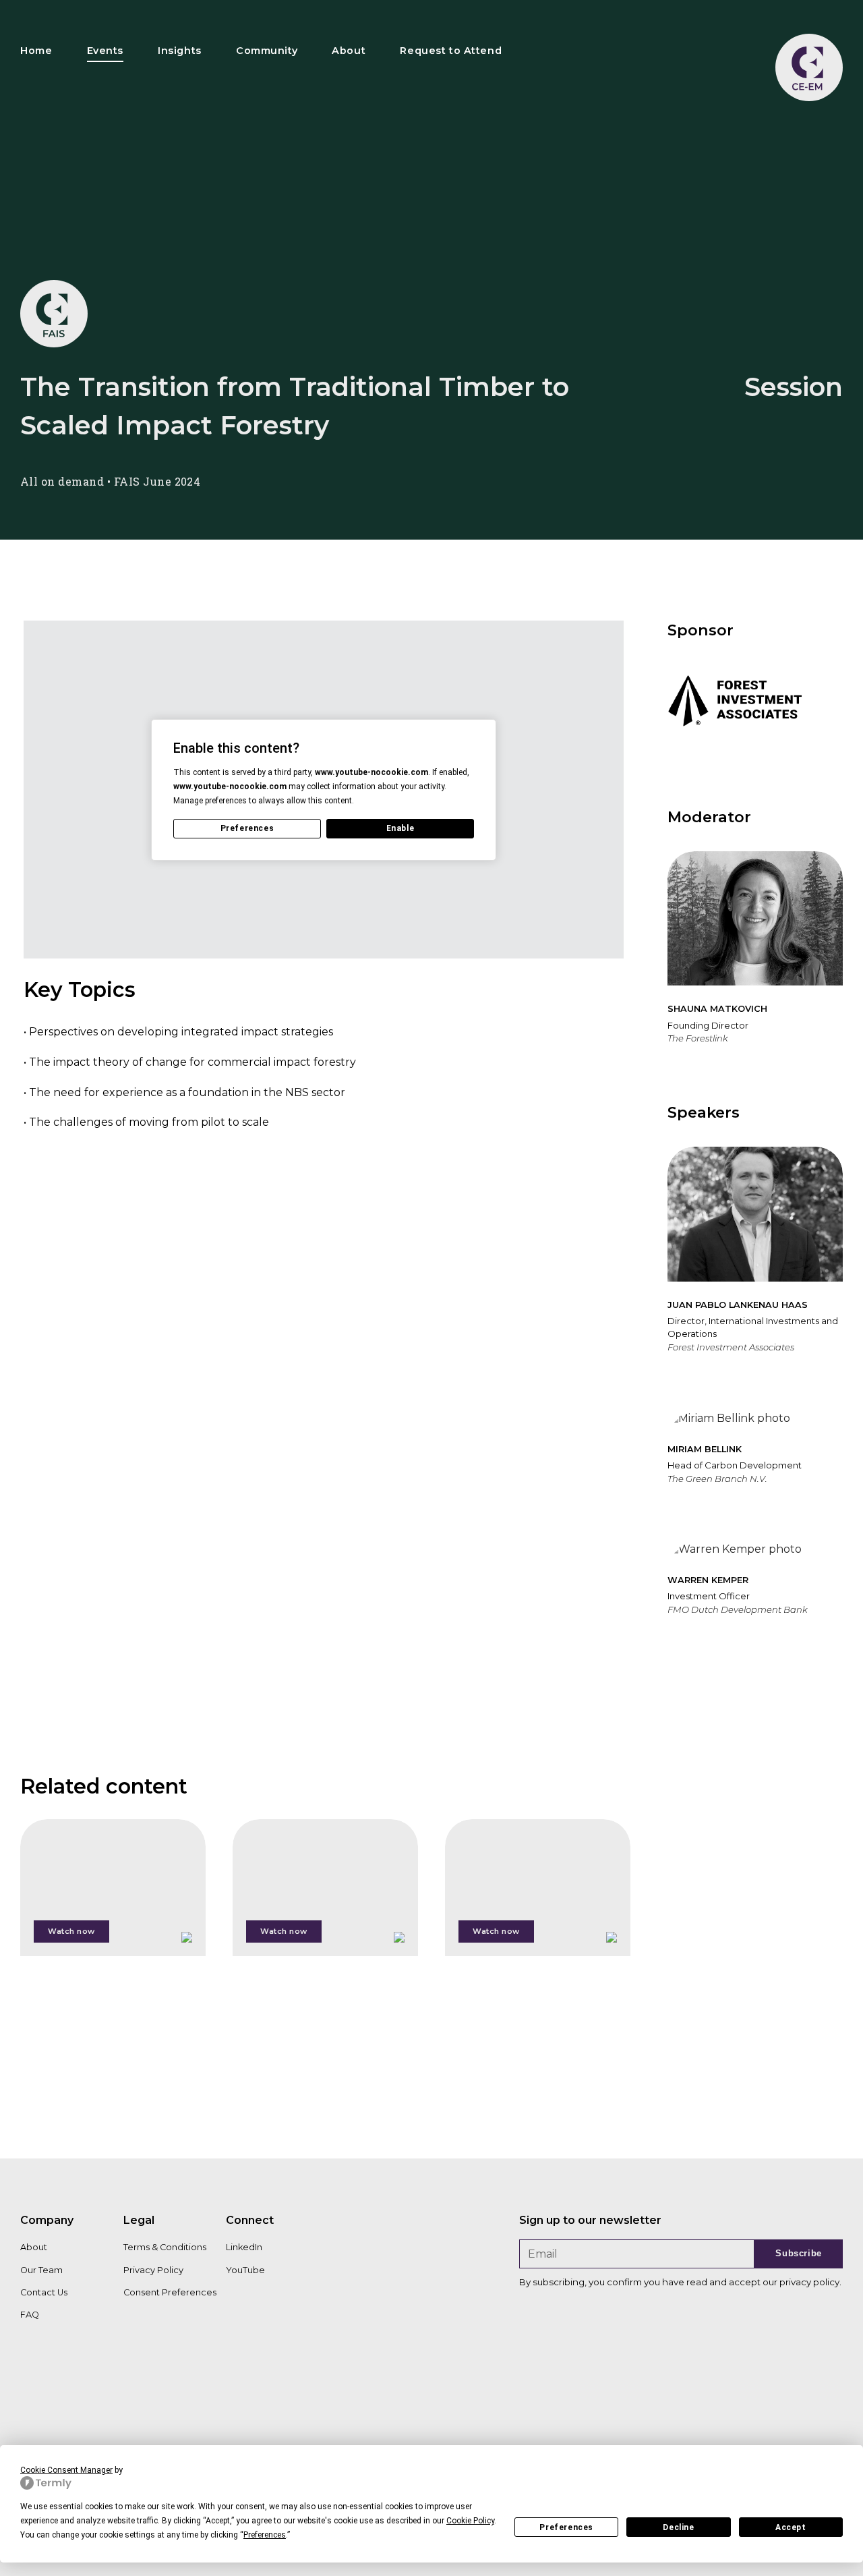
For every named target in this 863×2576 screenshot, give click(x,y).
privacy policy (809, 2282)
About (349, 51)
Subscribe (799, 2253)
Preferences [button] (265, 2535)
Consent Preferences (170, 2292)
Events (105, 51)
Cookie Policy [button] (470, 2521)
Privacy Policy (153, 2270)
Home (36, 51)
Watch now (71, 1931)
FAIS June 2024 (157, 481)
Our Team (41, 2270)
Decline (678, 2527)
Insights (180, 51)
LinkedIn (244, 2247)
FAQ (30, 2315)
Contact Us (44, 2292)
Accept (791, 2527)
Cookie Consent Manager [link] (66, 2470)
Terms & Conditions (165, 2247)
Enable (400, 828)
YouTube (245, 2270)
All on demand (62, 481)
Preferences (566, 2527)
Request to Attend (451, 51)
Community (267, 51)
